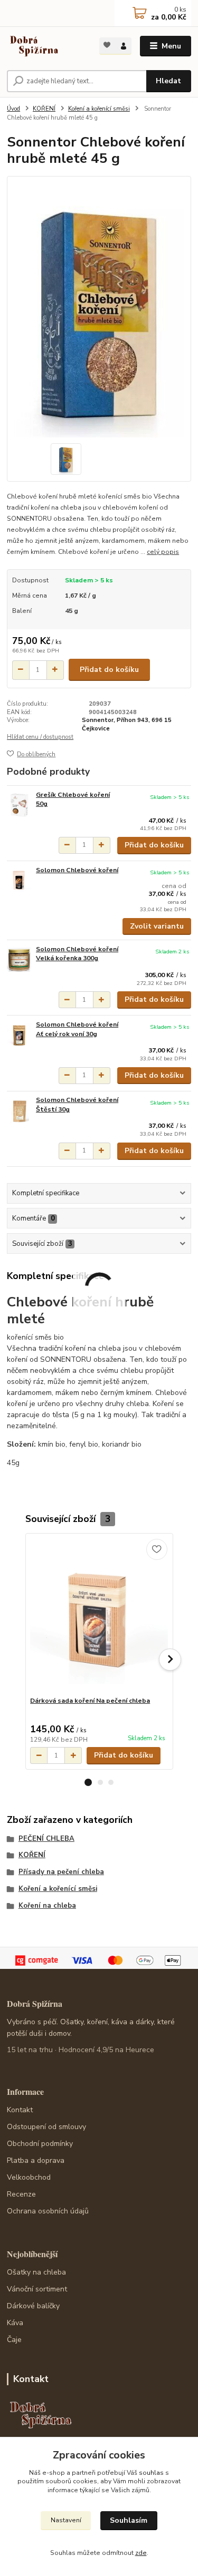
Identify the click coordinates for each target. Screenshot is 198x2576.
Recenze (21, 2194)
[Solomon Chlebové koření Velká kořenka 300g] (19, 959)
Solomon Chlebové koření (77, 870)
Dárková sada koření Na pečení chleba (90, 1701)
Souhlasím (129, 2520)
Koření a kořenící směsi (99, 109)
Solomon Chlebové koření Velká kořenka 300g (77, 954)
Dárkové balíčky (33, 2306)
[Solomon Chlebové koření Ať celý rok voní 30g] (19, 1035)
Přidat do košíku (109, 670)
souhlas (151, 2473)
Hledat (168, 81)
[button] (88, 1782)
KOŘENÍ (44, 109)
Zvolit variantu (157, 926)
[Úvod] (45, 46)
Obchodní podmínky (40, 2144)
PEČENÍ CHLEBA (46, 1839)
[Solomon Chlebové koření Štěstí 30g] (19, 1110)
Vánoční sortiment (37, 2289)
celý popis (163, 552)
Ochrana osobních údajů (48, 2211)
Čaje (14, 2340)
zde (141, 2553)
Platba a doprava (36, 2160)
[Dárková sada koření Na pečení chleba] (99, 1615)
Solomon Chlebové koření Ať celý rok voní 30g (77, 1029)
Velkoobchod (29, 2177)
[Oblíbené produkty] (107, 45)
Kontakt (20, 2110)
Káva (15, 2323)
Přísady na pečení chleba (61, 1872)
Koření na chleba (47, 1906)
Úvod (13, 109)
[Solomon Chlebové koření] (19, 880)
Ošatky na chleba (36, 2272)
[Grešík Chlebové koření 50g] (19, 805)
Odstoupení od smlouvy (46, 2127)
